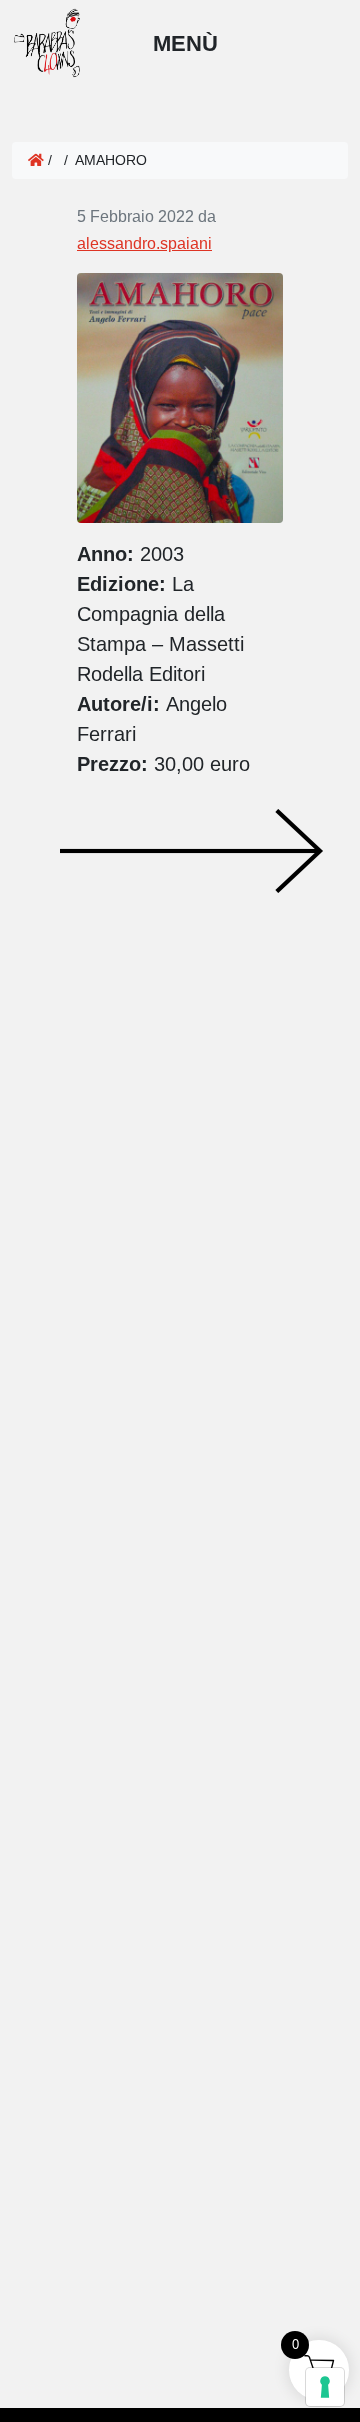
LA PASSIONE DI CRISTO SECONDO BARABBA (37, 809)
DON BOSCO (191, 851)
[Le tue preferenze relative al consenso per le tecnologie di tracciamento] (325, 2387)
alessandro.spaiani (144, 243)
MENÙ (185, 43)
